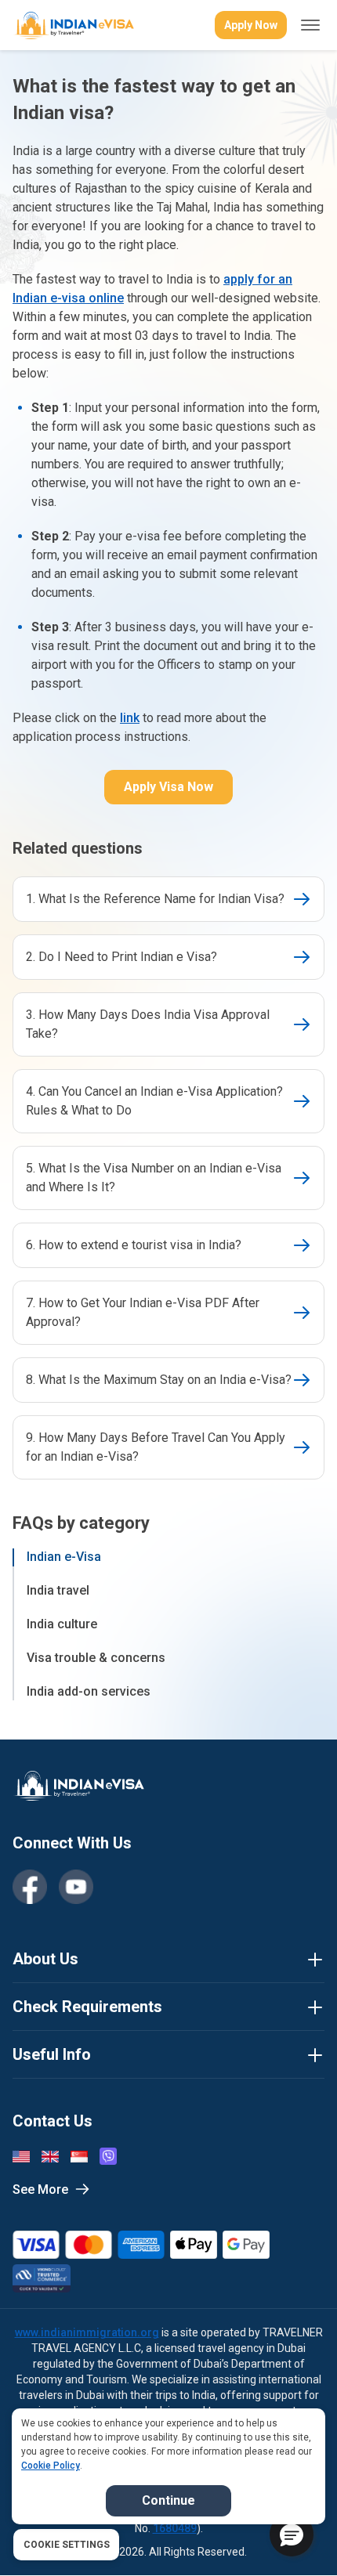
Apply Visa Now (168, 787)
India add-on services (89, 1691)
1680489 (175, 2528)
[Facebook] (30, 1887)
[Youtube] (76, 1887)
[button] (292, 2534)
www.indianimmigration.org (87, 2332)
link (130, 718)
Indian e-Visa (64, 1557)
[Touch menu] (310, 25)
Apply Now (251, 25)
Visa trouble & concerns (96, 1658)
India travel (58, 1590)
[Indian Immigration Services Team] (73, 25)
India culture (62, 1624)
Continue (168, 2500)
